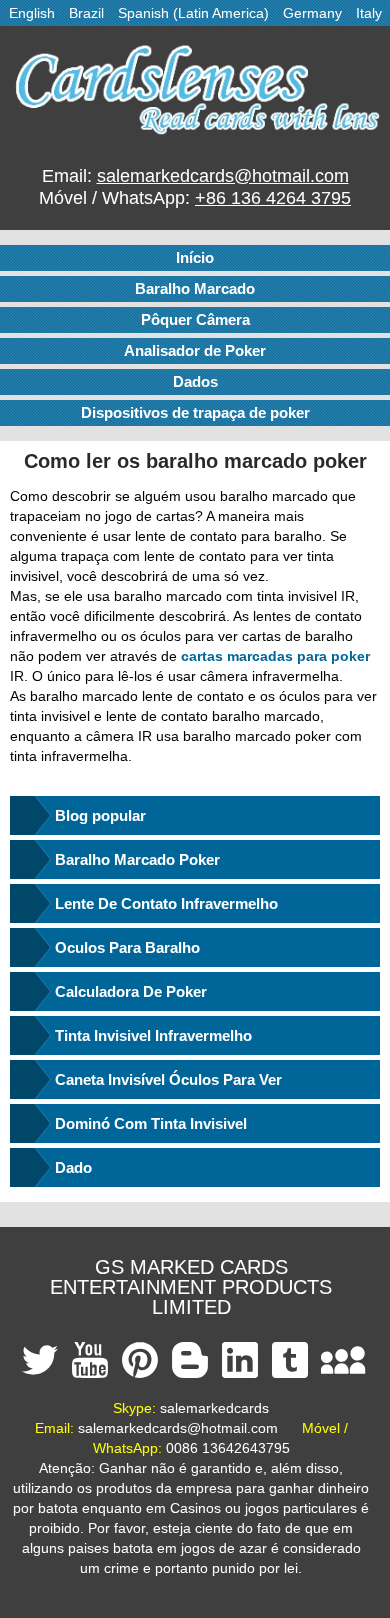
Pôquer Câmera (195, 319)
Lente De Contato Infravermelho (166, 903)
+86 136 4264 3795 (273, 198)
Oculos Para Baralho (127, 947)
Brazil (86, 13)
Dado (73, 1167)
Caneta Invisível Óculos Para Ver (168, 1079)
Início (195, 257)
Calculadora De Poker (131, 991)
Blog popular (100, 815)
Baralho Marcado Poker (137, 859)
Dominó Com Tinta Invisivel (151, 1123)
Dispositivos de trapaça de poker (195, 412)
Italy (369, 13)
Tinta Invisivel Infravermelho (153, 1035)
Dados (195, 381)
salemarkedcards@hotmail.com (223, 176)
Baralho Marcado (195, 288)
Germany (312, 13)
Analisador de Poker (195, 350)
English (32, 13)
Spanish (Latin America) (193, 13)
